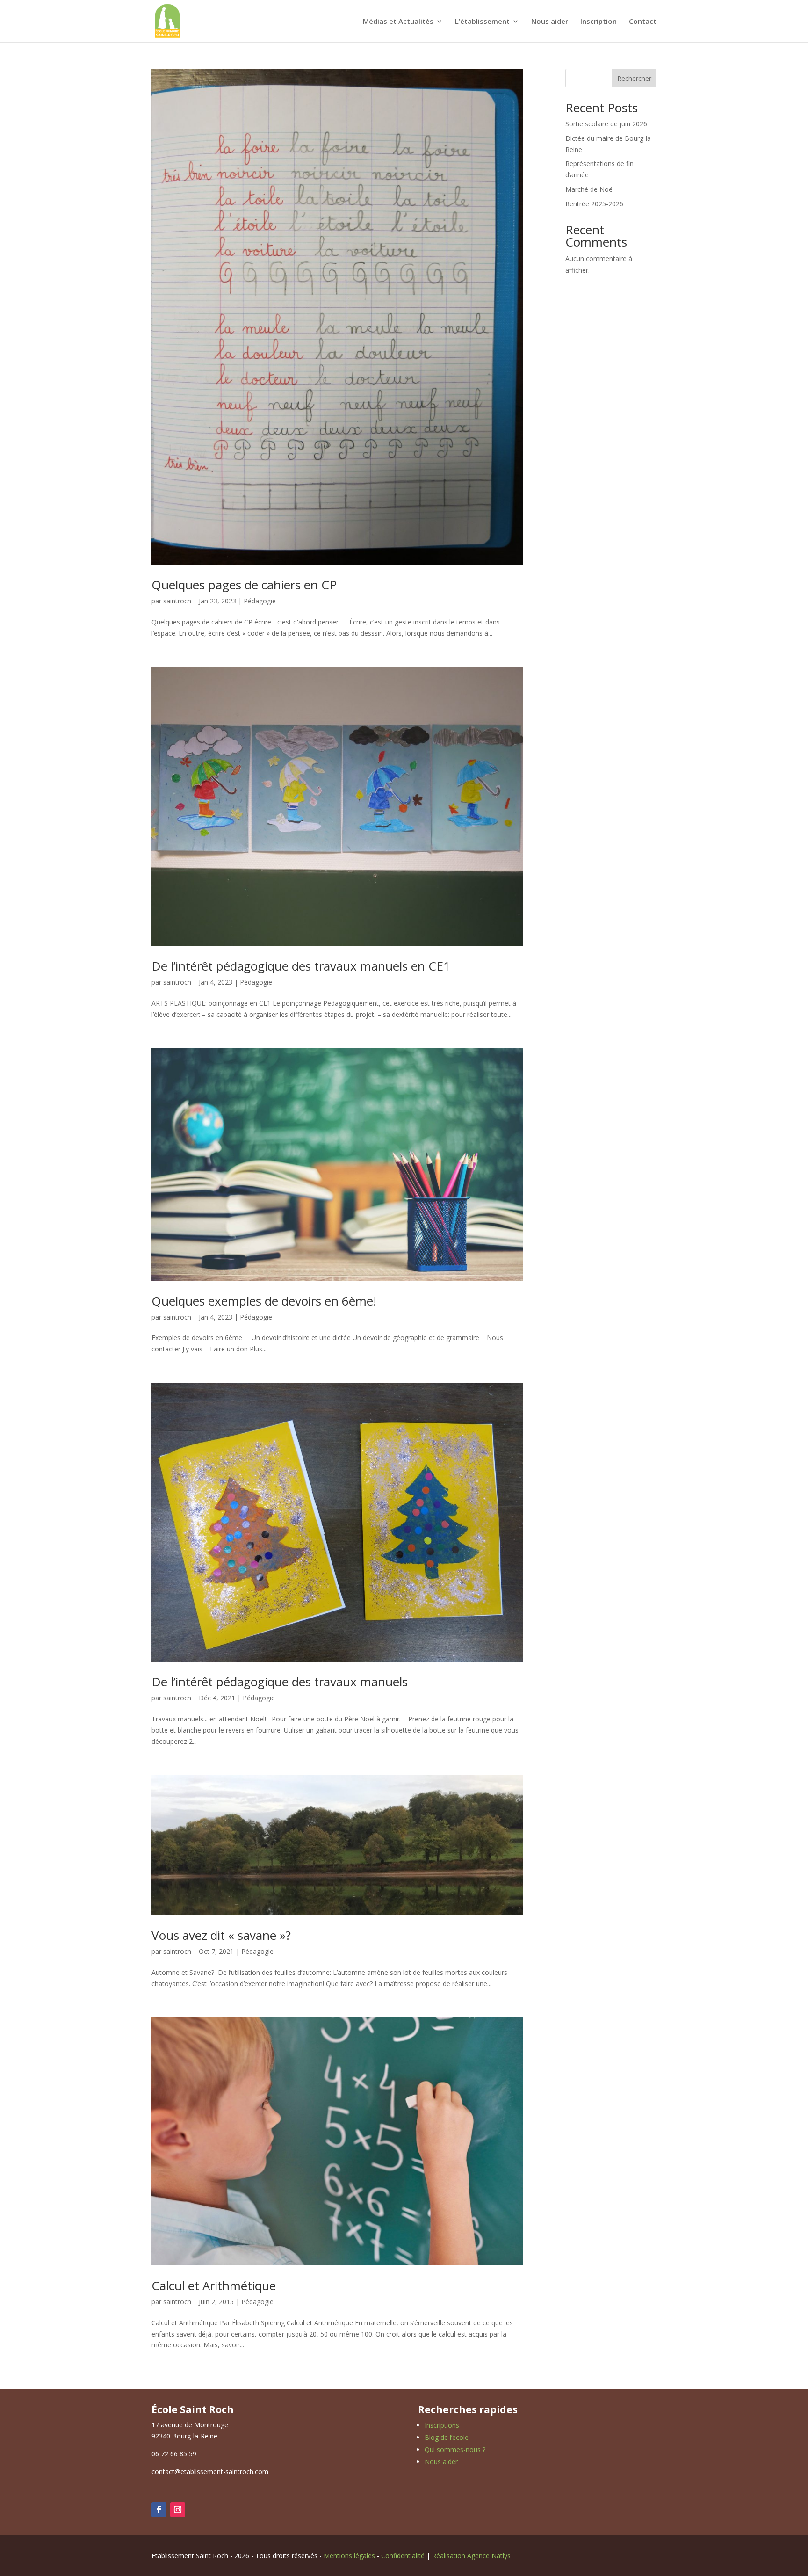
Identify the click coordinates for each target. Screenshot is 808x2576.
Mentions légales (349, 2556)
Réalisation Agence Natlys (471, 2556)
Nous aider (550, 22)
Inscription (599, 22)
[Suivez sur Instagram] (178, 2510)
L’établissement (482, 22)
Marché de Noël (590, 189)
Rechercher (634, 78)
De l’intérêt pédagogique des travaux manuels (280, 1682)
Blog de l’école (447, 2437)
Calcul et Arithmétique (214, 2286)
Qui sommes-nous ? (455, 2449)
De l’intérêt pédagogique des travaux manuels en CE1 (301, 966)
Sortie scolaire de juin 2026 (606, 124)
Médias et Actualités (398, 22)
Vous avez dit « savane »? (221, 1935)
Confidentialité (403, 2556)
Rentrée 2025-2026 (594, 204)
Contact (643, 22)
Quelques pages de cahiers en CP (244, 585)
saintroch (177, 601)
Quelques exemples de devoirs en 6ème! (264, 1301)
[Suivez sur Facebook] (159, 2510)
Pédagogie (260, 601)
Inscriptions (442, 2425)
